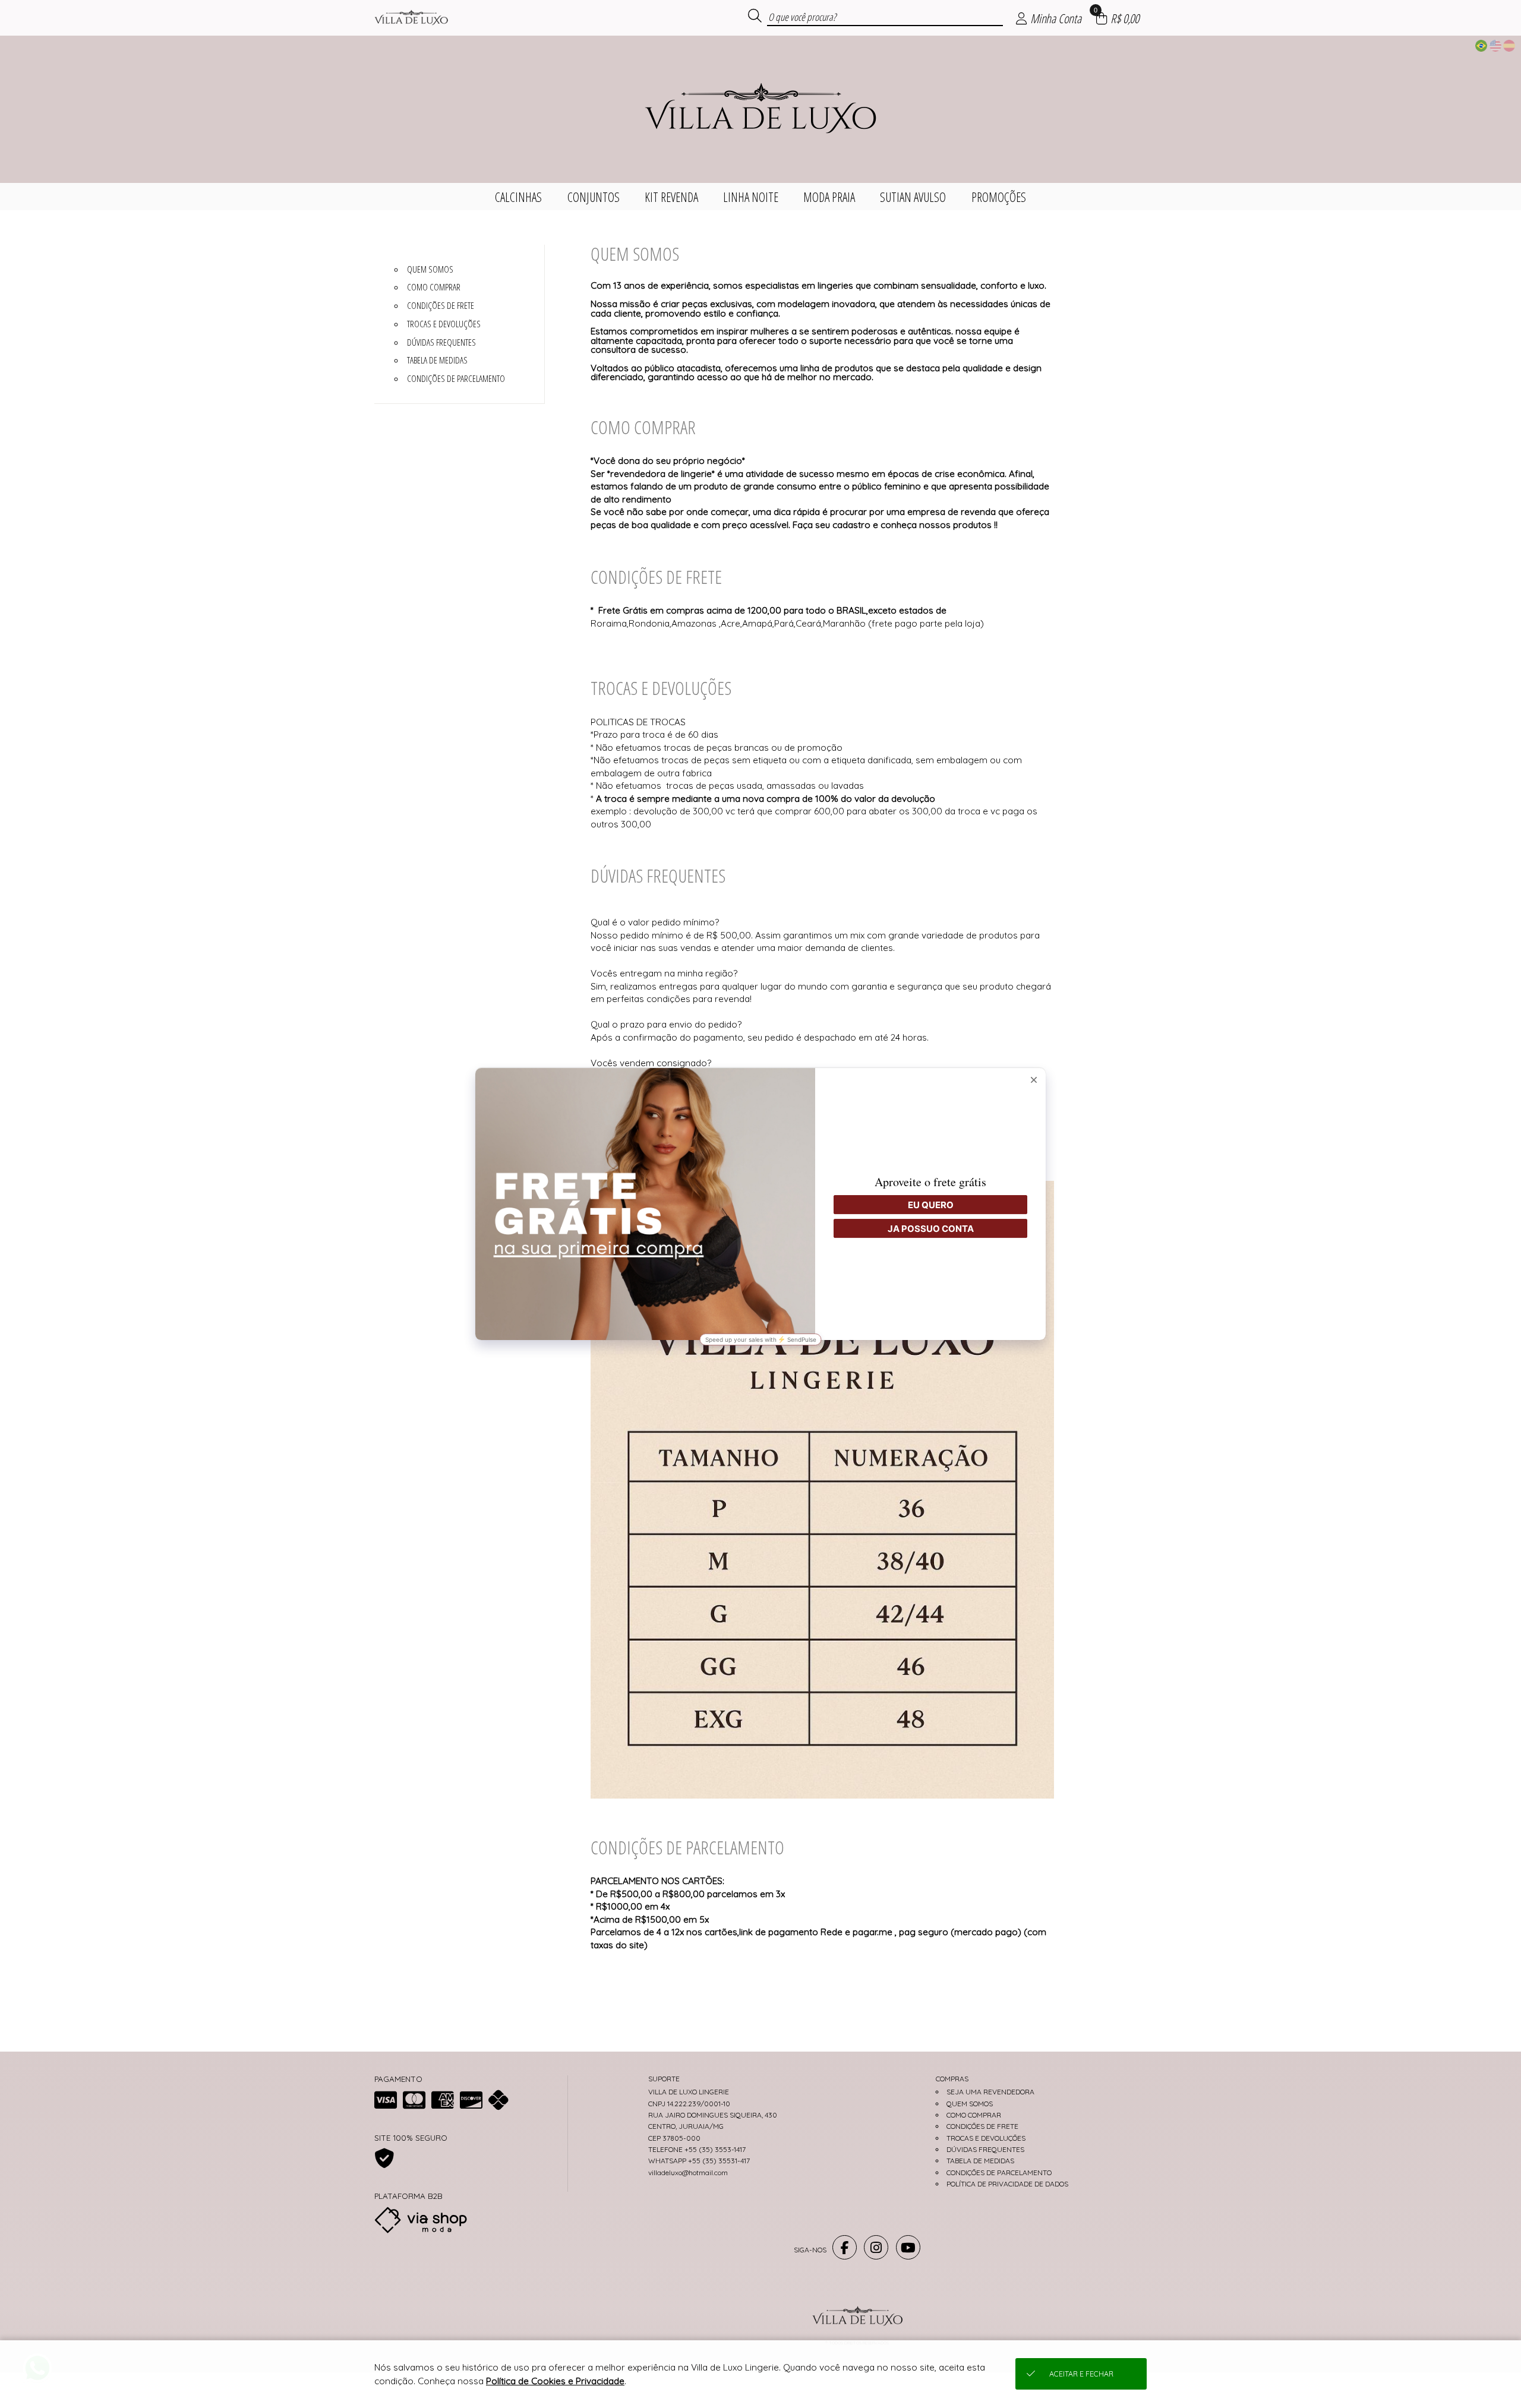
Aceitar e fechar (1081, 2374)
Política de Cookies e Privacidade (555, 2381)
